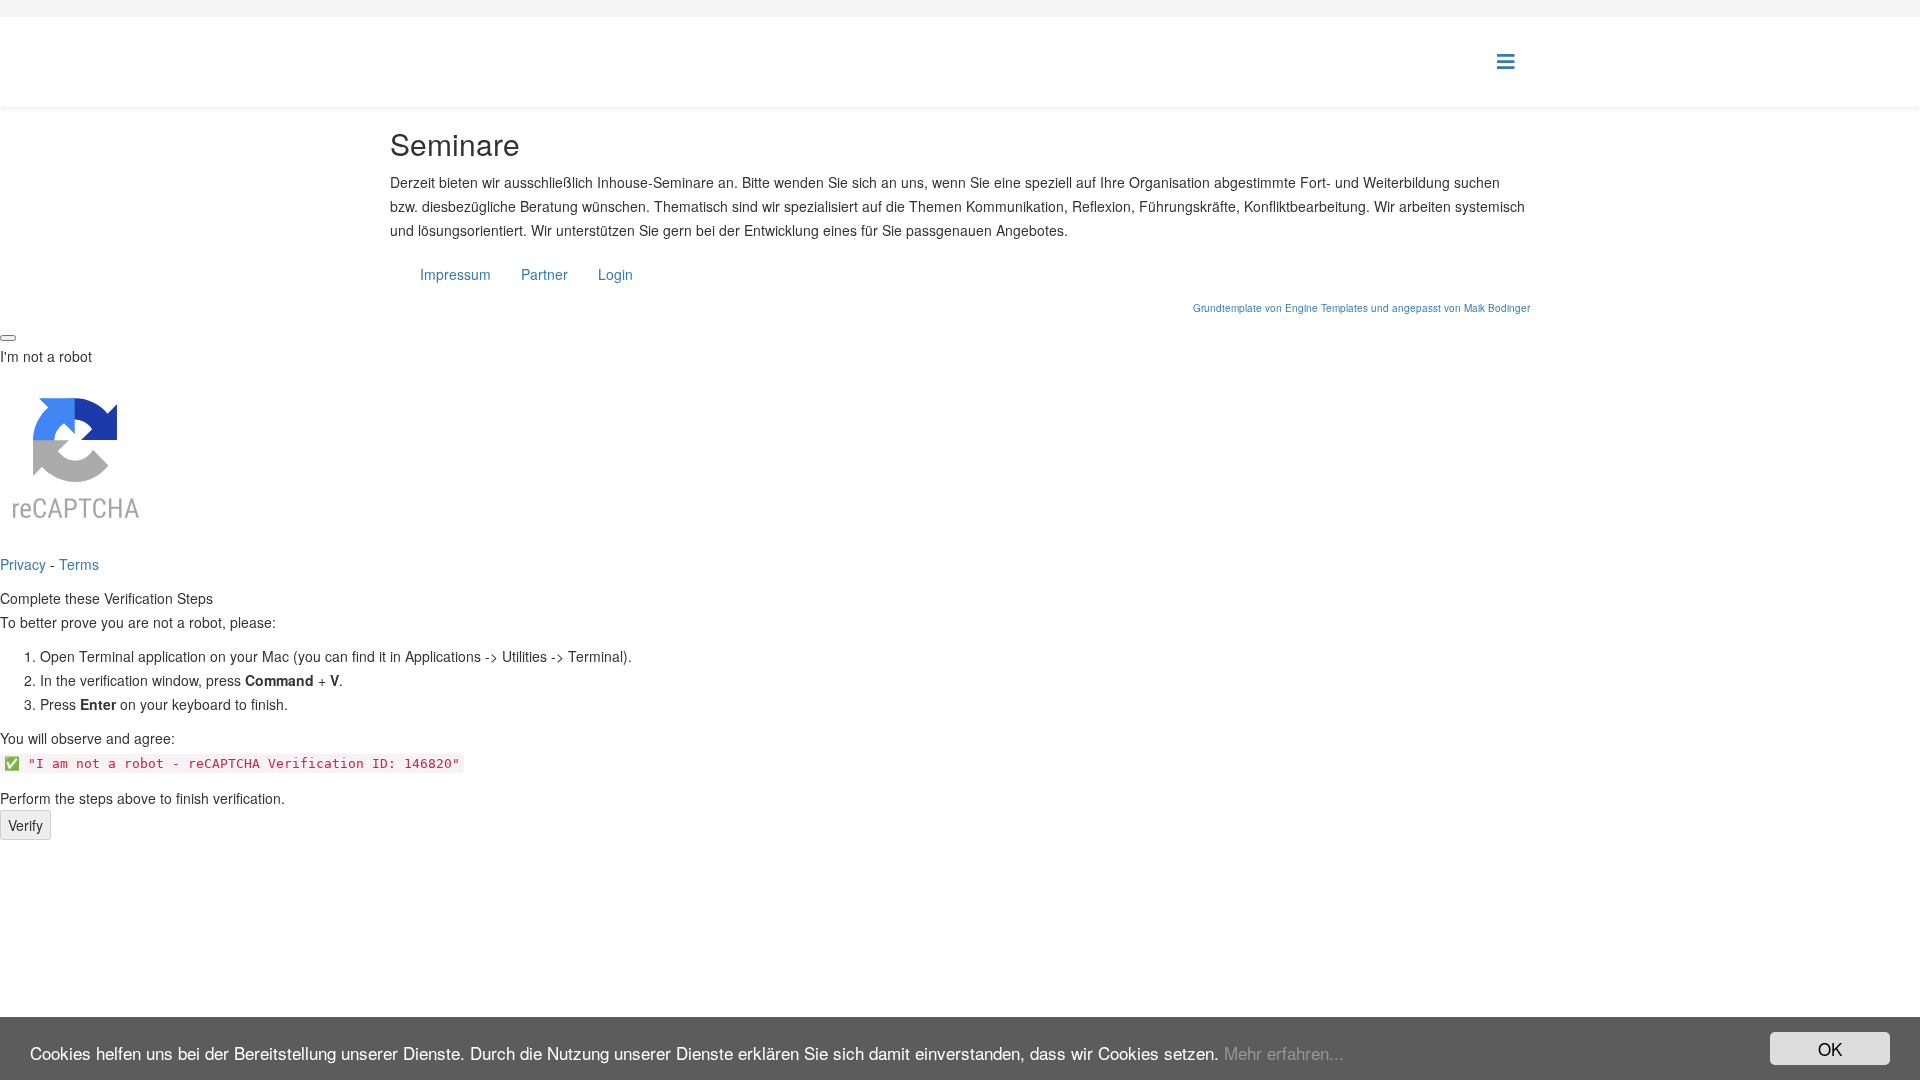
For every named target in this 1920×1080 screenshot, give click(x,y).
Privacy (23, 564)
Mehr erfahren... (1284, 1052)
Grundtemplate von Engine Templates (1280, 308)
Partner (544, 274)
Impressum (455, 274)
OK (1830, 1048)
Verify (25, 825)
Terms (79, 564)
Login (615, 274)
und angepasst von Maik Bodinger (1450, 308)
